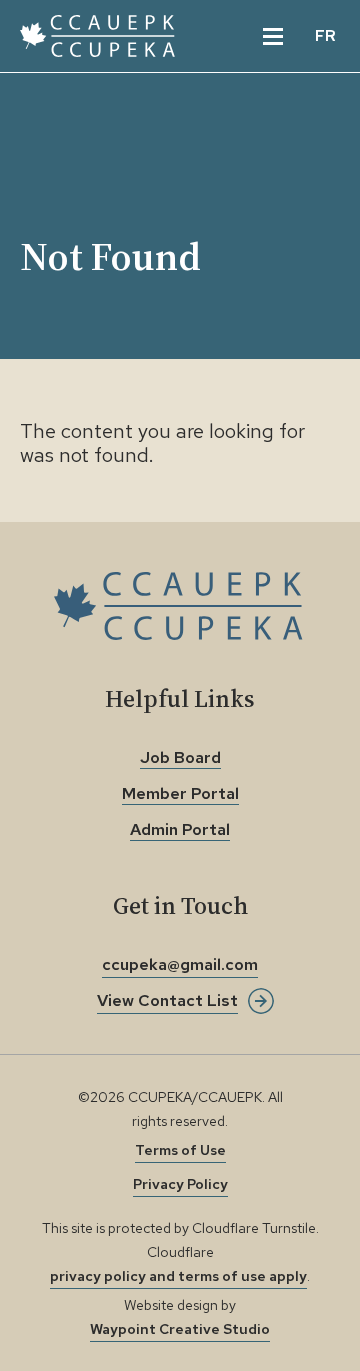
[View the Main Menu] (273, 36)
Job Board (180, 757)
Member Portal (180, 793)
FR (325, 35)
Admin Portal (180, 829)
